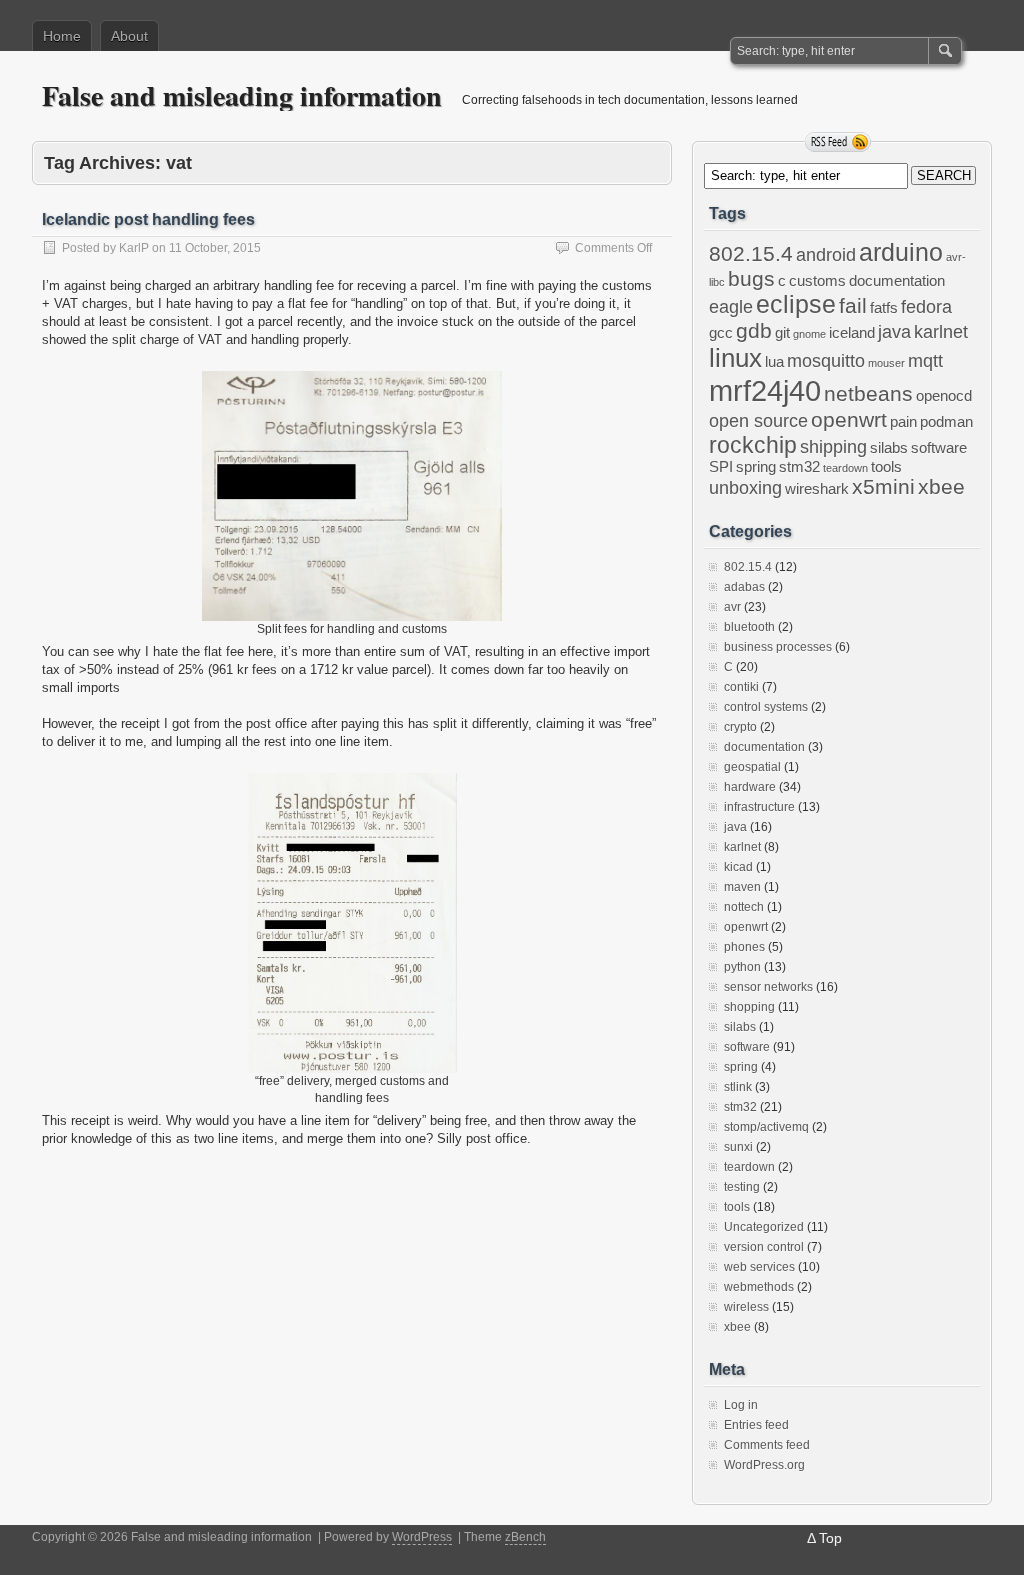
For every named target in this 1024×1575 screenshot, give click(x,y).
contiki (741, 687)
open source (758, 421)
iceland (852, 333)
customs (817, 281)
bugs (751, 278)
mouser (886, 363)
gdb (754, 330)
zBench (525, 1537)
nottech (744, 907)
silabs (889, 448)
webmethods (759, 1287)
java (894, 332)
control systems (766, 707)
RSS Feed (838, 142)
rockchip (753, 445)
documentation (897, 281)
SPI (721, 467)
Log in (741, 1405)
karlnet (941, 332)
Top (830, 1538)
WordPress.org (764, 1465)
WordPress (422, 1537)
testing (742, 1187)
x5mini (883, 486)
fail (853, 305)
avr (732, 607)
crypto (740, 727)
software (939, 448)
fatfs (884, 308)
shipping (833, 447)
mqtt (925, 361)
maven (742, 887)
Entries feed (756, 1425)
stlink (738, 1087)
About (129, 36)
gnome (809, 334)
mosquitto (826, 361)
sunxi (738, 1147)
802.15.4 (751, 253)
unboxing (745, 488)
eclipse (796, 304)
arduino (901, 252)
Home (62, 36)
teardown (845, 468)
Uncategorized (764, 1227)
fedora (926, 307)
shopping (749, 1007)
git (782, 333)
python (742, 967)
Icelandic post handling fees (148, 219)
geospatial (752, 767)
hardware (750, 787)
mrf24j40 (765, 390)
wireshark (817, 489)
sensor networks (768, 987)
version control (764, 1247)
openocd (944, 396)
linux (735, 358)
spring (756, 467)
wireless (746, 1307)
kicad (738, 867)
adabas (744, 587)
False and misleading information (242, 95)
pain (903, 422)
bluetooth (749, 627)
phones (744, 947)
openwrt (849, 419)
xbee (941, 486)
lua (774, 362)
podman (946, 422)
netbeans (868, 393)
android (826, 255)
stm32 (799, 467)
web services (759, 1267)
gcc (721, 333)
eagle (731, 307)
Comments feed (767, 1445)
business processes (778, 647)
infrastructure (759, 807)
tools (886, 467)
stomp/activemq (766, 1127)
